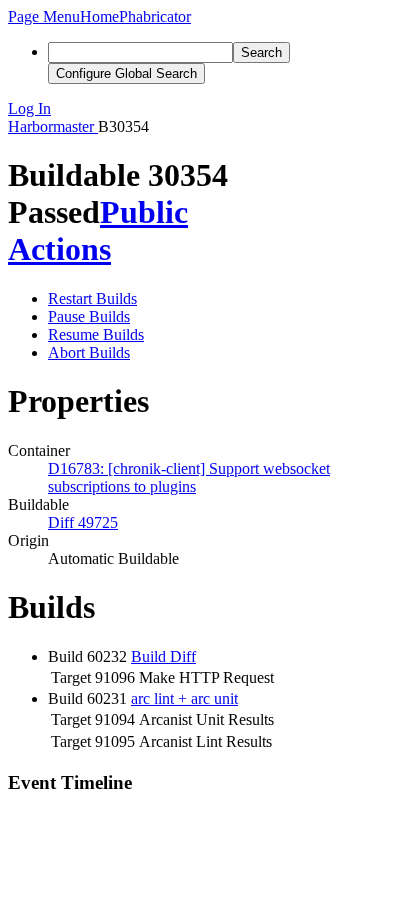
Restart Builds (92, 298)
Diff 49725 (83, 522)
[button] (44, 16)
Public (144, 212)
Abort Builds (89, 352)
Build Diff (163, 656)
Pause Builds (89, 316)
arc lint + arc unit (184, 698)
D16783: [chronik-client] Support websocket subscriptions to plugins (189, 477)
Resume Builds (96, 334)
